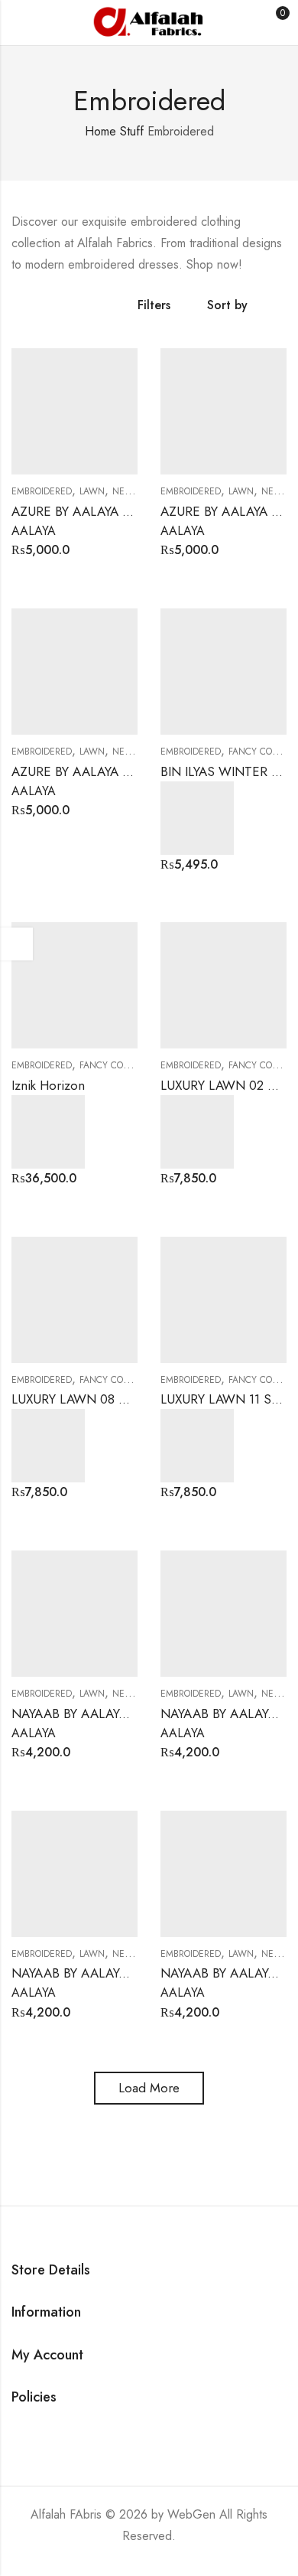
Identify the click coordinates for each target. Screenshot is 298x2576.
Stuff (132, 131)
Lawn (92, 491)
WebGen (191, 2514)
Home (100, 131)
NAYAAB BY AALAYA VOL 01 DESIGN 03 (127, 1973)
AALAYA (34, 531)
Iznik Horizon (48, 1085)
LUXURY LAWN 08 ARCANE (91, 1399)
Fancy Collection (121, 1065)
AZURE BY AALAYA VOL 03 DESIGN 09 (124, 771)
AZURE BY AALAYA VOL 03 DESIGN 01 (123, 511)
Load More (149, 2088)
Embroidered (42, 491)
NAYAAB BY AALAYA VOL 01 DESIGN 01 (126, 1714)
